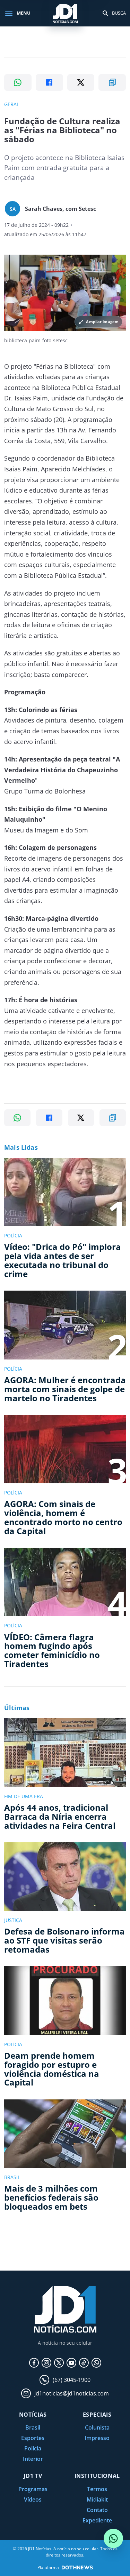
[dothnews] (77, 2567)
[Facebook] (34, 2363)
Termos (97, 2489)
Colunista (97, 2427)
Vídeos (33, 2499)
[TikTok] (84, 2363)
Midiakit (97, 2499)
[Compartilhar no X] (81, 82)
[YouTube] (71, 2363)
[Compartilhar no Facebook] (49, 82)
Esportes (33, 2438)
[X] (59, 2363)
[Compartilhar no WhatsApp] (18, 82)
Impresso (97, 2438)
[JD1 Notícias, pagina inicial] (65, 13)
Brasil (33, 2427)
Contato (97, 2510)
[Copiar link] (112, 82)
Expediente (97, 2520)
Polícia (33, 2448)
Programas (33, 2489)
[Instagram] (46, 2363)
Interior (33, 2459)
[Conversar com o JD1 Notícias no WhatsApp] (113, 2538)
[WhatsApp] (96, 2363)
